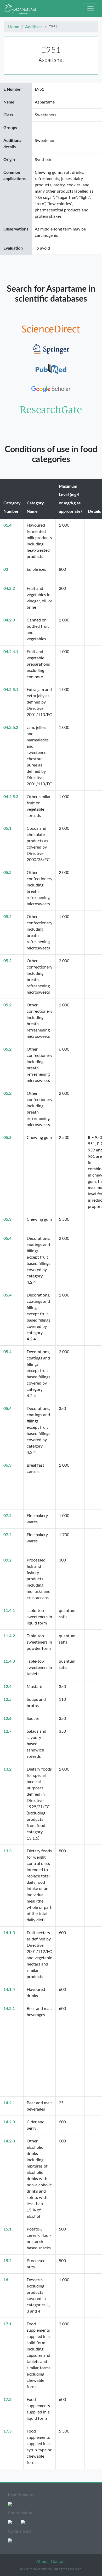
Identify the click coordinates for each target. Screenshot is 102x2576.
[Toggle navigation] (90, 9)
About (43, 2562)
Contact (58, 2562)
